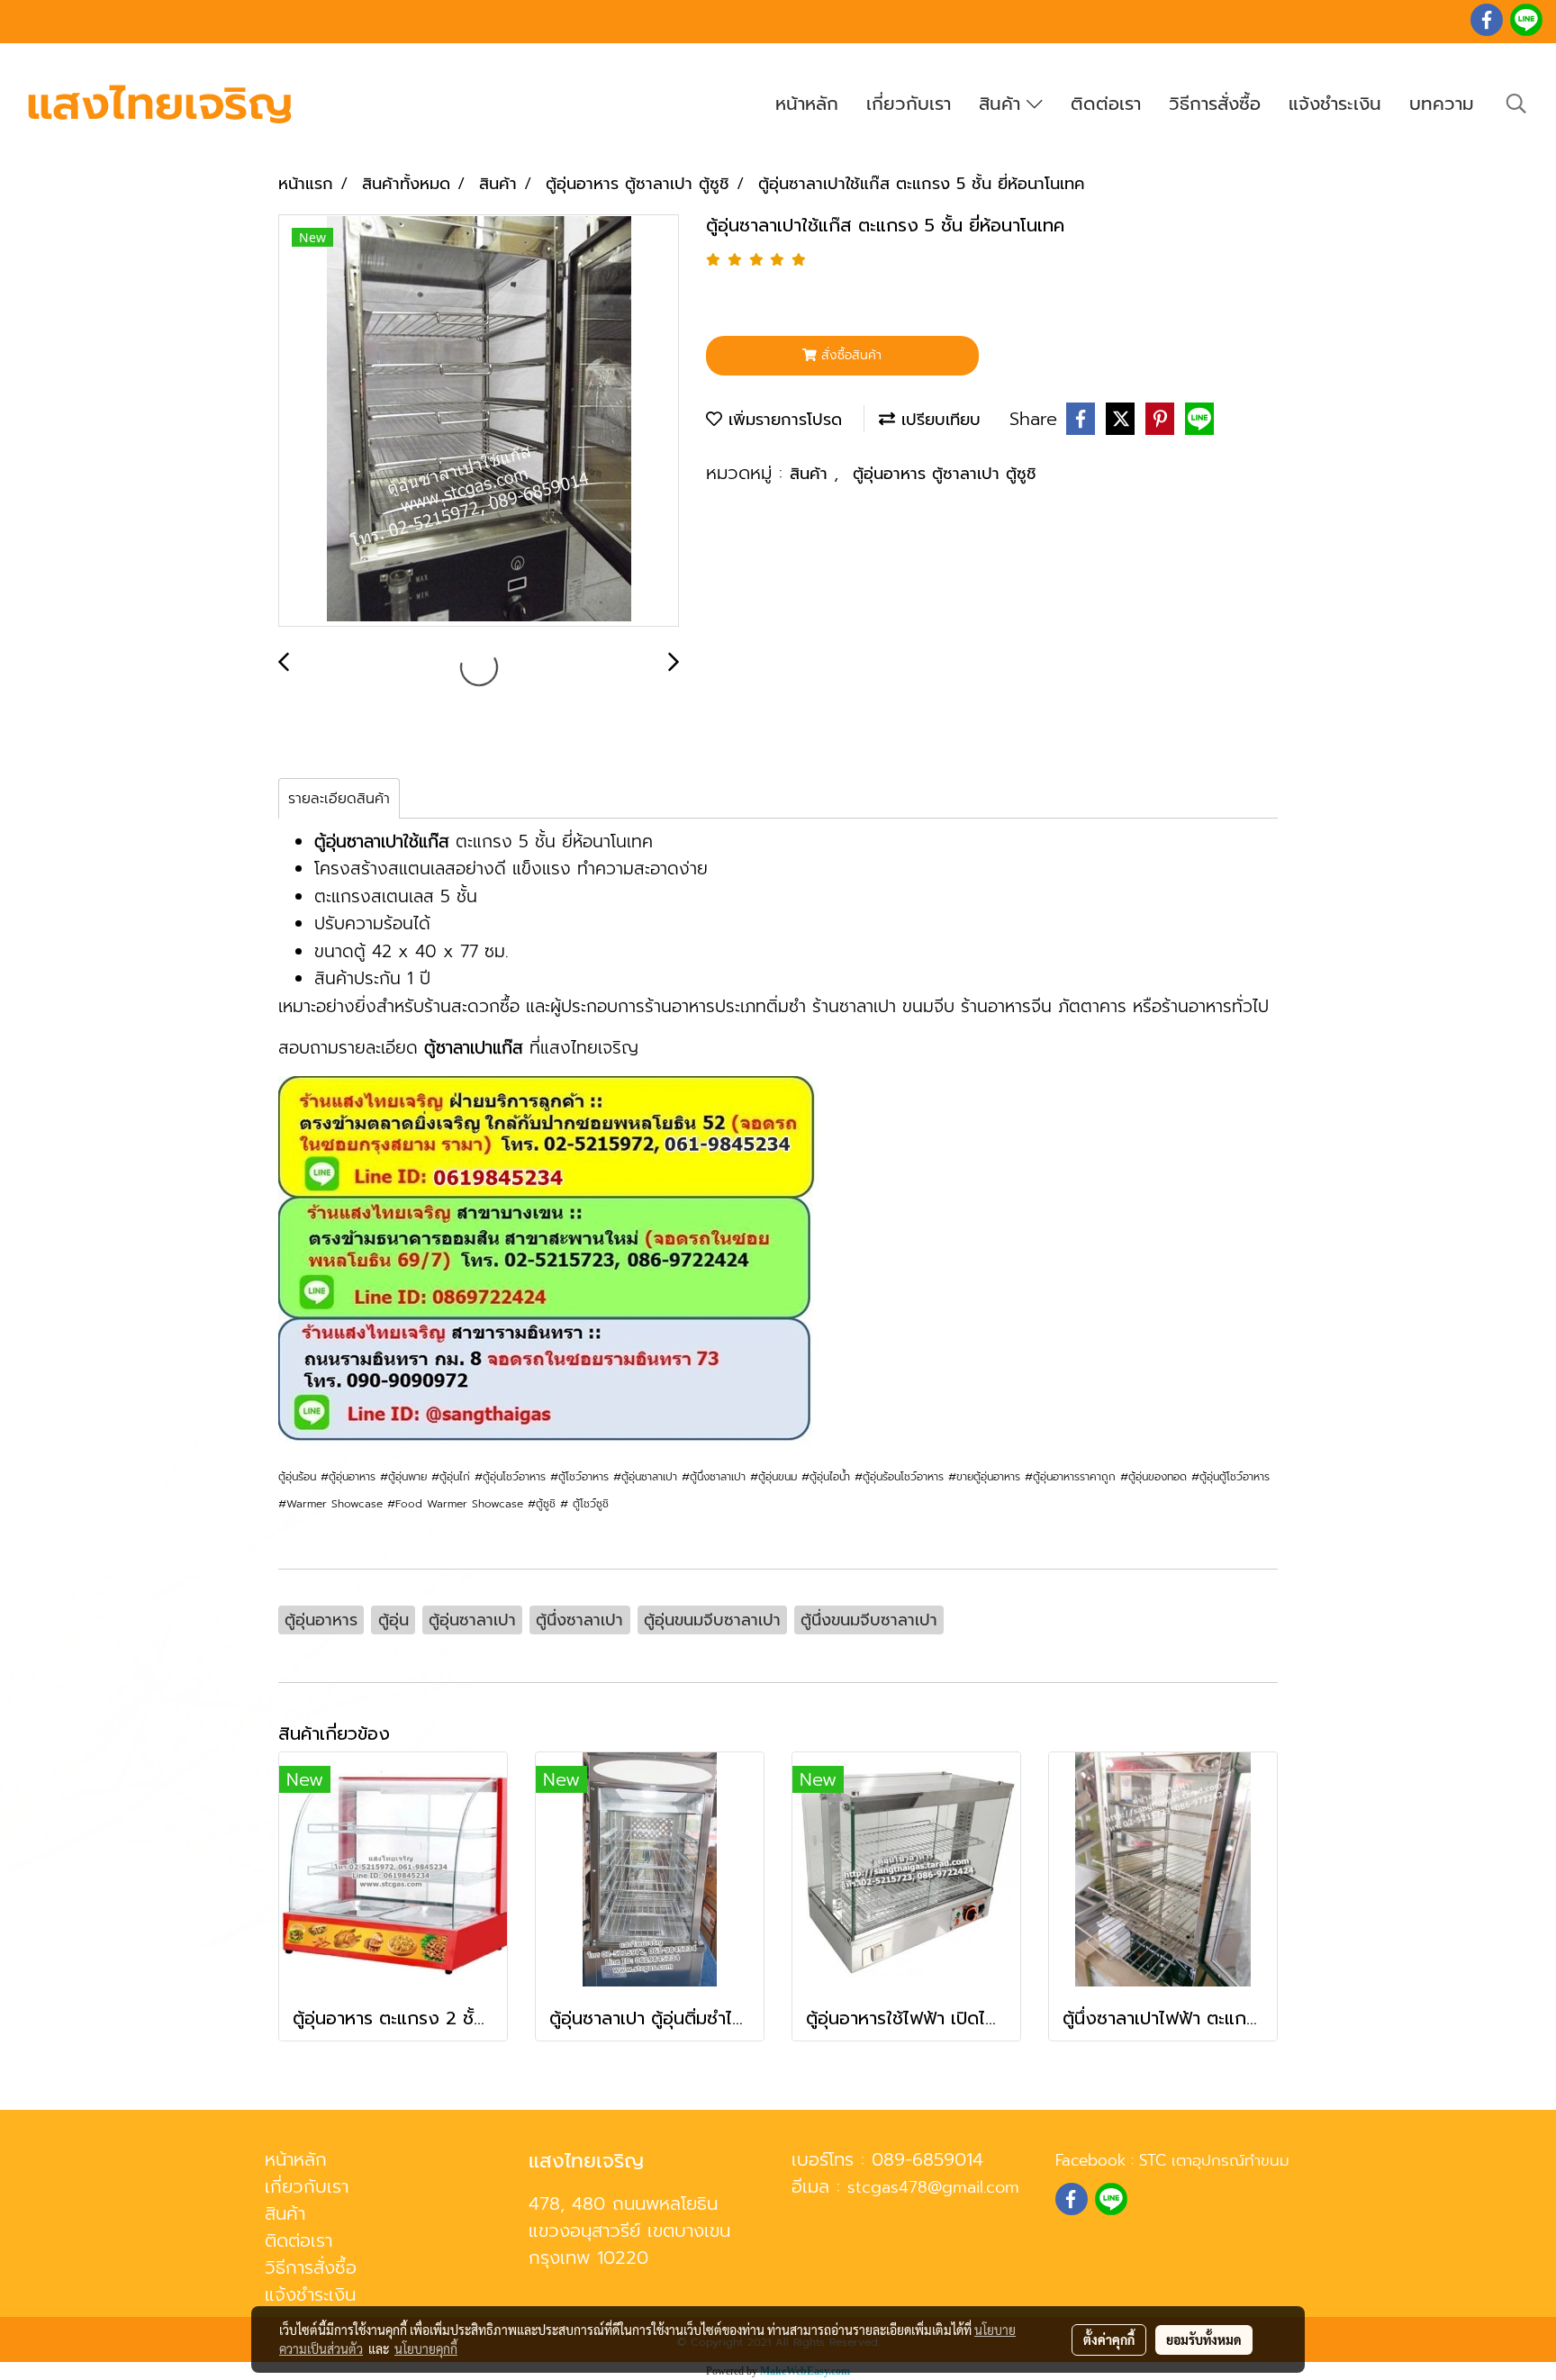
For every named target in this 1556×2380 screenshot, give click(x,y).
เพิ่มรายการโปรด (782, 420)
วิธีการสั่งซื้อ (1215, 104)
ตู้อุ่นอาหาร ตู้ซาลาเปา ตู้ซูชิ (945, 474)
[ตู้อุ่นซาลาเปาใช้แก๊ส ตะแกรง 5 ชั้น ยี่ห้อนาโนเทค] (479, 421)
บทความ (1442, 104)
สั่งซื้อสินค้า (849, 355)
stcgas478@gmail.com (933, 2187)
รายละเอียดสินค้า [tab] (339, 799)
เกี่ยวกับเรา (909, 104)
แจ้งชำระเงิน (1335, 104)
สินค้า (1003, 104)
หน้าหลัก (807, 104)
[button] (1516, 104)
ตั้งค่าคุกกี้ (1109, 2339)
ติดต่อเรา (1106, 104)
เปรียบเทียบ (938, 420)
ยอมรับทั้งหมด (1204, 2339)
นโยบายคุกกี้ (426, 2348)
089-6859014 (927, 2159)
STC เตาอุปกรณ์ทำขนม (1214, 2160)
